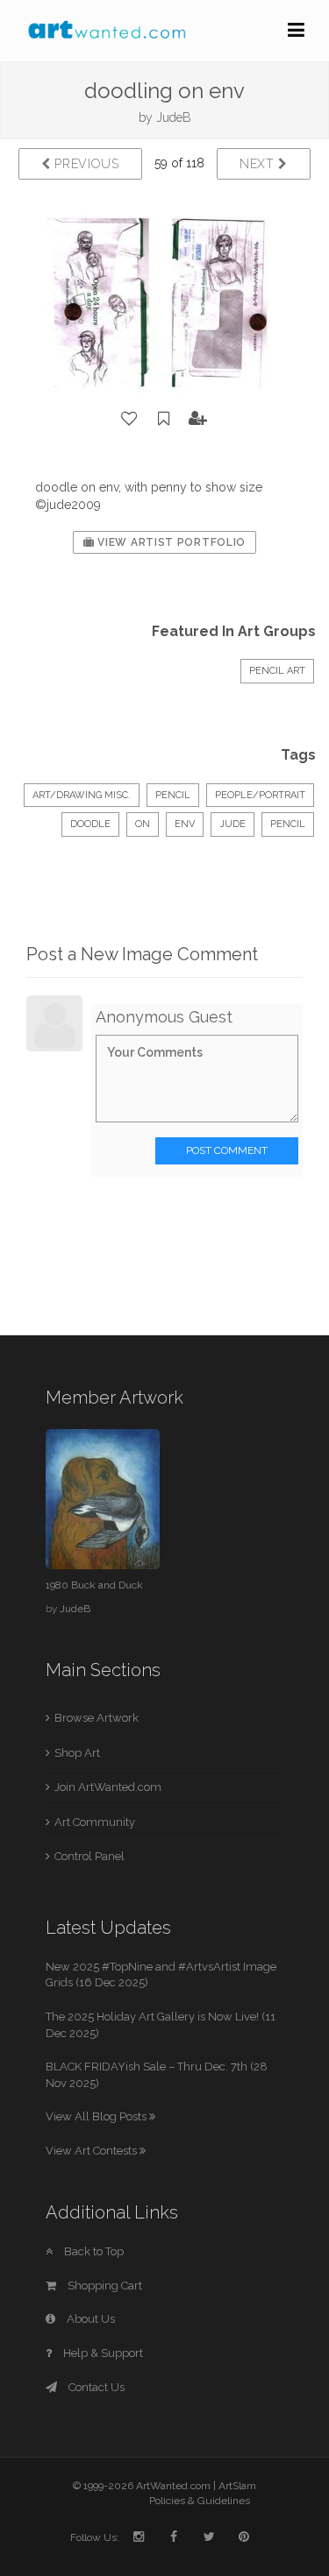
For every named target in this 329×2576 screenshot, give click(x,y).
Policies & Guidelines (200, 2501)
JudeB (174, 117)
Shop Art (77, 1753)
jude (232, 824)
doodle (90, 824)
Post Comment (227, 1150)
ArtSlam (237, 2486)
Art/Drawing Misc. (82, 795)
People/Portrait (260, 795)
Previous (85, 164)
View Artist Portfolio (170, 542)
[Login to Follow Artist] (198, 419)
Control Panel (89, 1856)
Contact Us (95, 2387)
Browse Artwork (97, 1718)
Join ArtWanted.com (108, 1787)
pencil (288, 824)
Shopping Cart (104, 2286)
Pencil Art (277, 671)
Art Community (95, 1822)
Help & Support (102, 2353)
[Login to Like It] (130, 419)
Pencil (173, 795)
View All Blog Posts (97, 2116)
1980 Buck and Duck (94, 1585)
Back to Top (93, 2251)
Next (259, 164)
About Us (89, 2319)
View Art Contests (93, 2151)
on (143, 824)
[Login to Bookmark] (164, 419)
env (185, 824)
